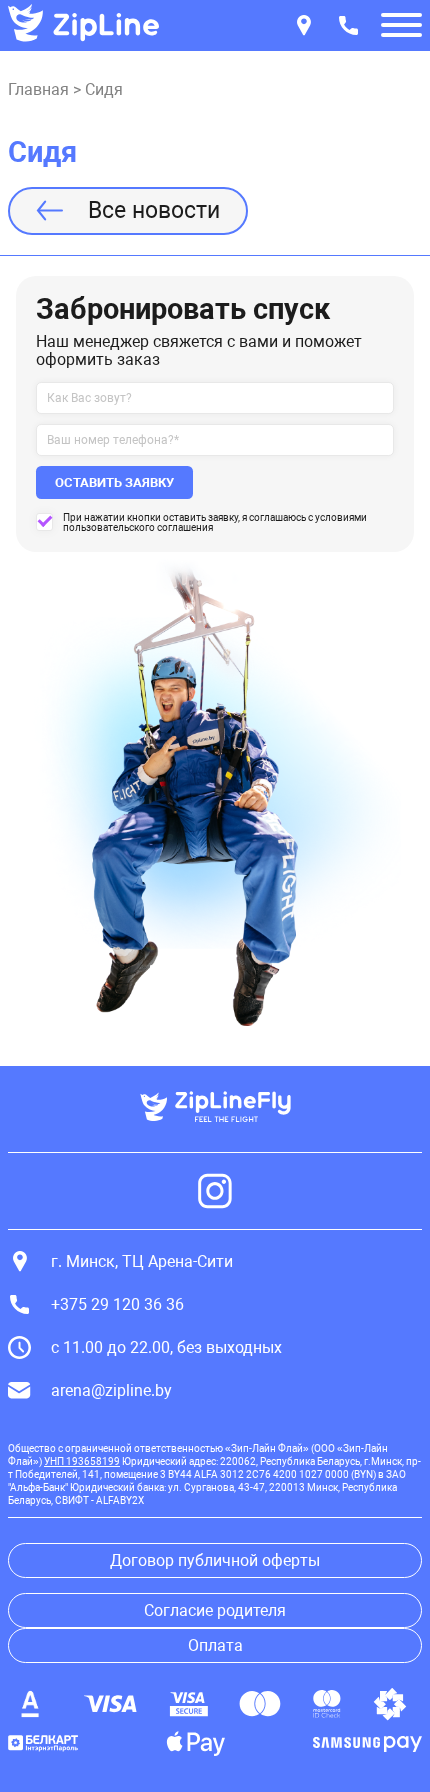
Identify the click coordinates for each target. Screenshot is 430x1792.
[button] (401, 27)
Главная (38, 89)
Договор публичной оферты (215, 1560)
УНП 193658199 (82, 1461)
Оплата (215, 1645)
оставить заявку (114, 482)
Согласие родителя (215, 1610)
